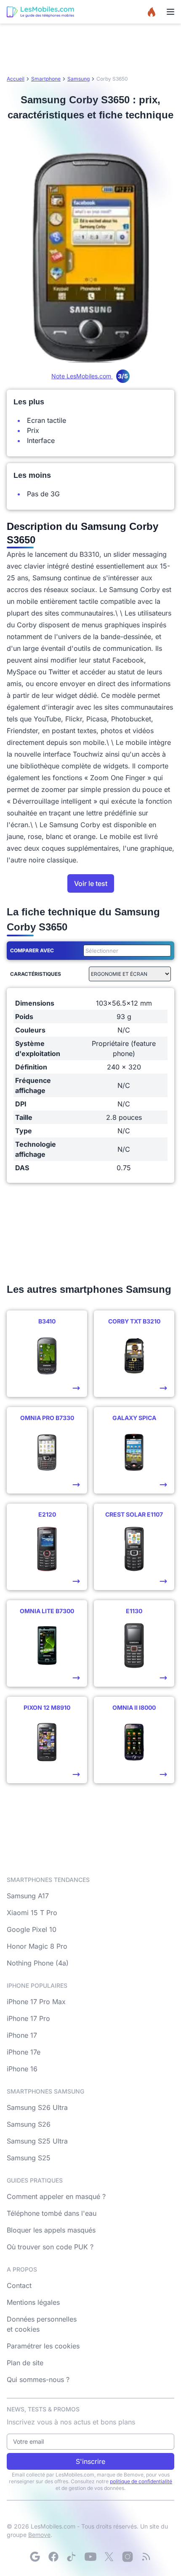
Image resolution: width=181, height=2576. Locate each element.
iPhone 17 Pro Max (36, 2002)
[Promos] (152, 12)
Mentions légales (33, 2302)
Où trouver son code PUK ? (50, 2247)
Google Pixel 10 (32, 1929)
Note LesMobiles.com (90, 376)
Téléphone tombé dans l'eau (52, 2213)
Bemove (39, 2535)
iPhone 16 (22, 2069)
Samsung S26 (29, 2124)
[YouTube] (90, 2557)
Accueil (16, 79)
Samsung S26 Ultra (37, 2107)
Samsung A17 (28, 1896)
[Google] (35, 2557)
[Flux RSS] (146, 2557)
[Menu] (170, 12)
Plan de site (25, 2363)
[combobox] (125, 951)
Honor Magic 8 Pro (37, 1946)
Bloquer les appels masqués (51, 2230)
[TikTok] (72, 2557)
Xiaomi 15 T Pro (32, 1913)
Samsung (79, 79)
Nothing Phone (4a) (38, 1963)
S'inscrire (90, 2461)
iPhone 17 (22, 2035)
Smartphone (46, 79)
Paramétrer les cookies (43, 2346)
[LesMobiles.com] (40, 12)
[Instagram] (128, 2557)
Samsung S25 (29, 2158)
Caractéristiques (36, 974)
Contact (19, 2285)
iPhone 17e (24, 2052)
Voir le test (91, 883)
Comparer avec (32, 950)
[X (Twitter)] (109, 2557)
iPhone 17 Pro (28, 2018)
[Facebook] (53, 2557)
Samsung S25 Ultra (37, 2141)
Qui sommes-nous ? (38, 2379)
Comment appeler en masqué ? (56, 2196)
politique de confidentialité (141, 2481)
